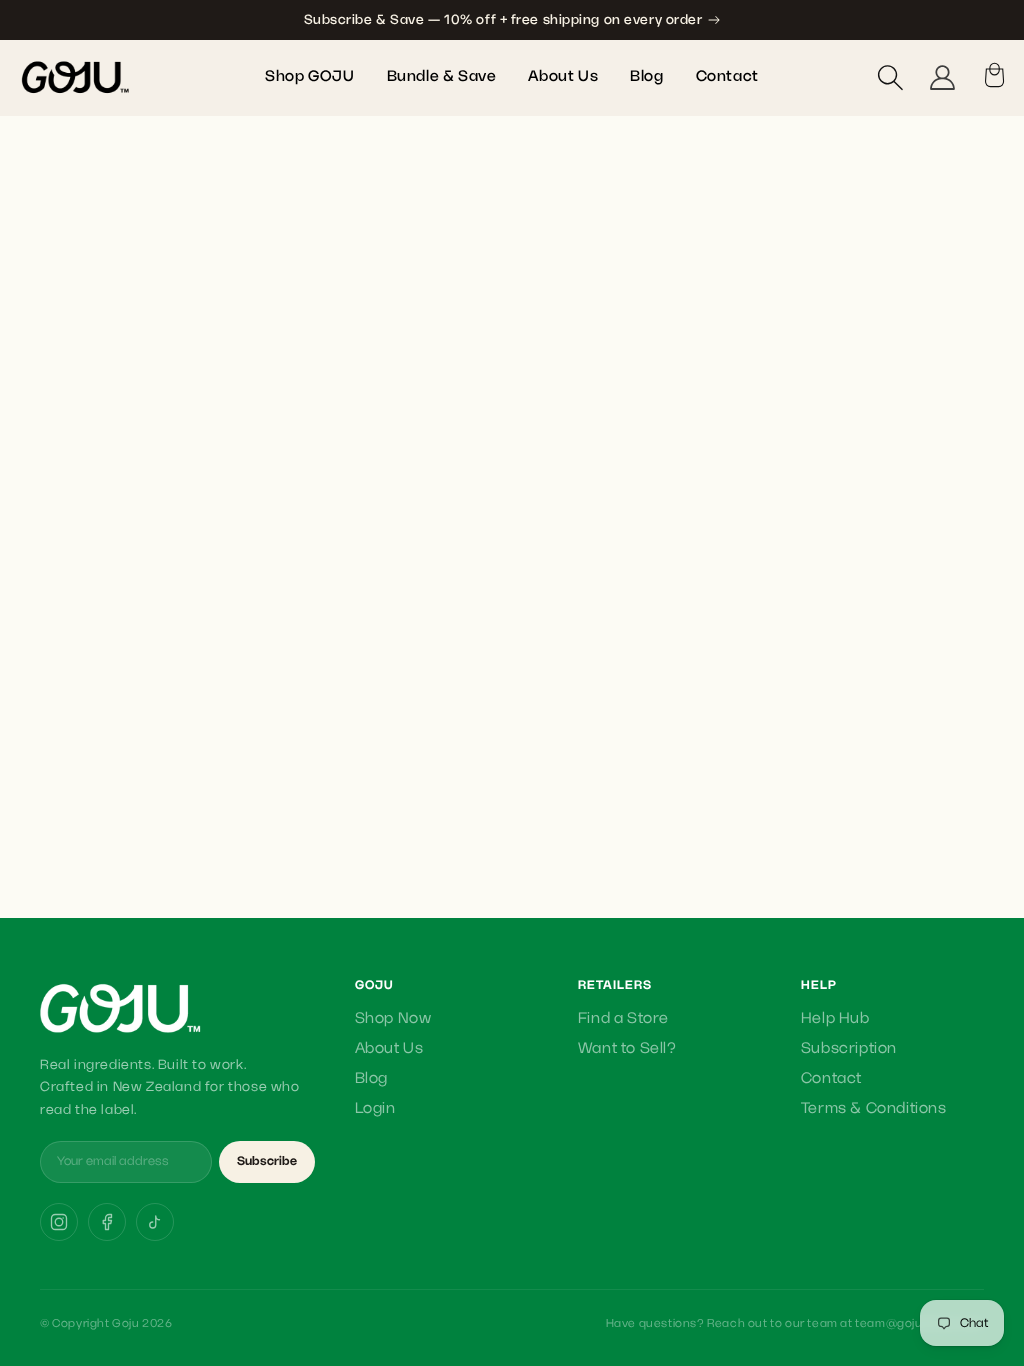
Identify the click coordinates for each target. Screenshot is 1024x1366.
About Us (389, 1049)
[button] (890, 77)
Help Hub (835, 1019)
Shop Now (393, 1019)
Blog (371, 1079)
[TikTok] (155, 1222)
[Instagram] (59, 1222)
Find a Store (623, 1019)
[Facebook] (107, 1222)
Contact (831, 1079)
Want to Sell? (627, 1049)
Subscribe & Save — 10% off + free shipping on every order (503, 20)
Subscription (849, 1049)
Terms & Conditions (874, 1109)
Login (375, 1109)
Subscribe (267, 1161)
